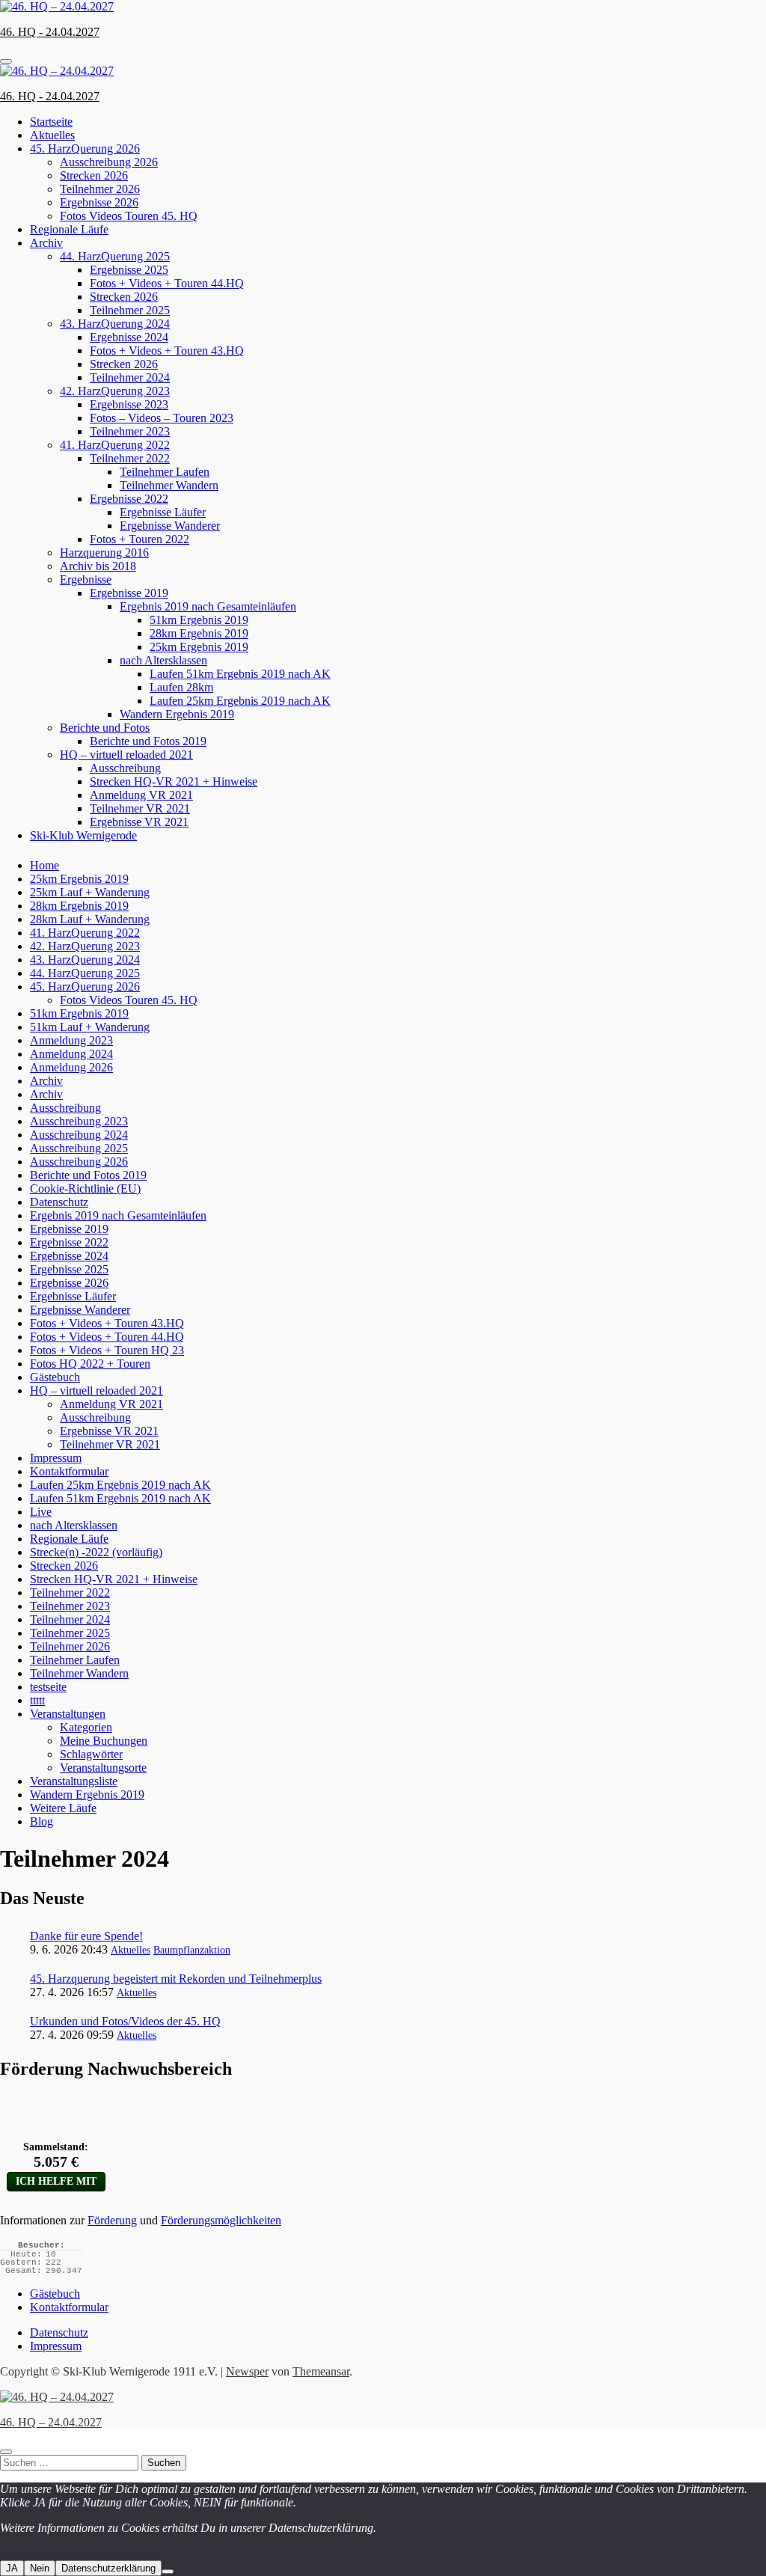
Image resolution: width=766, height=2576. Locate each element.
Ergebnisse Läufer (163, 512)
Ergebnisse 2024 (129, 337)
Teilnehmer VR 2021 (140, 808)
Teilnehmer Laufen (165, 472)
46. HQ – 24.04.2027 (51, 2422)
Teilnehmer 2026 (100, 189)
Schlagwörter (91, 1754)
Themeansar (321, 2371)
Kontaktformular (69, 1471)
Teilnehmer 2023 (130, 431)
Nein (40, 2568)
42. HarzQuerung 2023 (115, 391)
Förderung (112, 2220)
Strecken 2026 (94, 175)
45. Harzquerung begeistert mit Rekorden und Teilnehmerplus (176, 1979)
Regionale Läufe (69, 229)
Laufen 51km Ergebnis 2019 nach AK (240, 674)
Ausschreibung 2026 (109, 162)
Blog (42, 1821)
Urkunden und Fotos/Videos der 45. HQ (125, 2021)
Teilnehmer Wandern (169, 485)
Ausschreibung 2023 (79, 1121)
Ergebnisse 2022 (129, 499)
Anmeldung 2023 (71, 1040)
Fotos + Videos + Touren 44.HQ (167, 283)
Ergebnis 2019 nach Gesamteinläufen (208, 606)
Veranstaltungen (68, 1714)
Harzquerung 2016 (104, 553)
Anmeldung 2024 (71, 1054)
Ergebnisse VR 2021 (139, 822)
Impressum (56, 1458)
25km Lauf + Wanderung (90, 892)
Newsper (247, 2371)
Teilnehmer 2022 (130, 458)
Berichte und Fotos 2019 (148, 741)
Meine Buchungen (104, 1741)
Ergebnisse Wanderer (170, 526)
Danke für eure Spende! (86, 1936)
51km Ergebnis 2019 (199, 620)
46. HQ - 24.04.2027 (50, 32)
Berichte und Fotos (105, 728)
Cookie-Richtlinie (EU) (85, 1188)
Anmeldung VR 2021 (141, 795)
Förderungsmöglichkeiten (221, 2220)
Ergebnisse (86, 579)
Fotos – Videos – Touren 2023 (162, 418)
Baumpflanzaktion (192, 1950)
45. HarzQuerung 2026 (85, 149)
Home (45, 865)
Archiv (46, 243)
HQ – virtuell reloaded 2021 (126, 755)
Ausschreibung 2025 (79, 1148)
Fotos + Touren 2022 (140, 539)
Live (41, 1512)
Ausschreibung (125, 768)
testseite (48, 1687)
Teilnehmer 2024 (130, 377)
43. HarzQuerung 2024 (115, 324)
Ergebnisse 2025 (129, 270)
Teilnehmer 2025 (130, 310)
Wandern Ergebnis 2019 (177, 714)
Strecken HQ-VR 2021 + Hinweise (174, 781)
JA (12, 2568)
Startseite (51, 122)
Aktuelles (52, 135)
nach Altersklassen (163, 660)
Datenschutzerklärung (108, 2568)
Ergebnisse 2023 (129, 404)
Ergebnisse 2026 (99, 202)
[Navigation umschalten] (6, 61)
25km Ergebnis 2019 (199, 647)
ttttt (37, 1700)
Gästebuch (55, 1377)
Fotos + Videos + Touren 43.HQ (167, 351)
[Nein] (168, 2572)
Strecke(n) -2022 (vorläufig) (96, 1552)
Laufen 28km (181, 687)
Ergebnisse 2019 (129, 593)
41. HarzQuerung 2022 (115, 445)
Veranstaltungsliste (74, 1781)
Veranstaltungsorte (103, 1768)
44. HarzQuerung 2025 (115, 256)
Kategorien (86, 1727)
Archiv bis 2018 (98, 566)
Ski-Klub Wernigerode (83, 835)
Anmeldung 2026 (71, 1067)
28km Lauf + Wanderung (90, 919)
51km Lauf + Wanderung (90, 1027)
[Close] (6, 2452)
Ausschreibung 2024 (79, 1135)
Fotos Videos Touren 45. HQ (129, 216)
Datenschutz (59, 1202)
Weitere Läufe (63, 1808)
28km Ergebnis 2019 (199, 633)
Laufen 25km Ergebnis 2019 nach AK (240, 701)
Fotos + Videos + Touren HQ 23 (107, 1350)
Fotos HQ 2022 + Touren (90, 1364)
